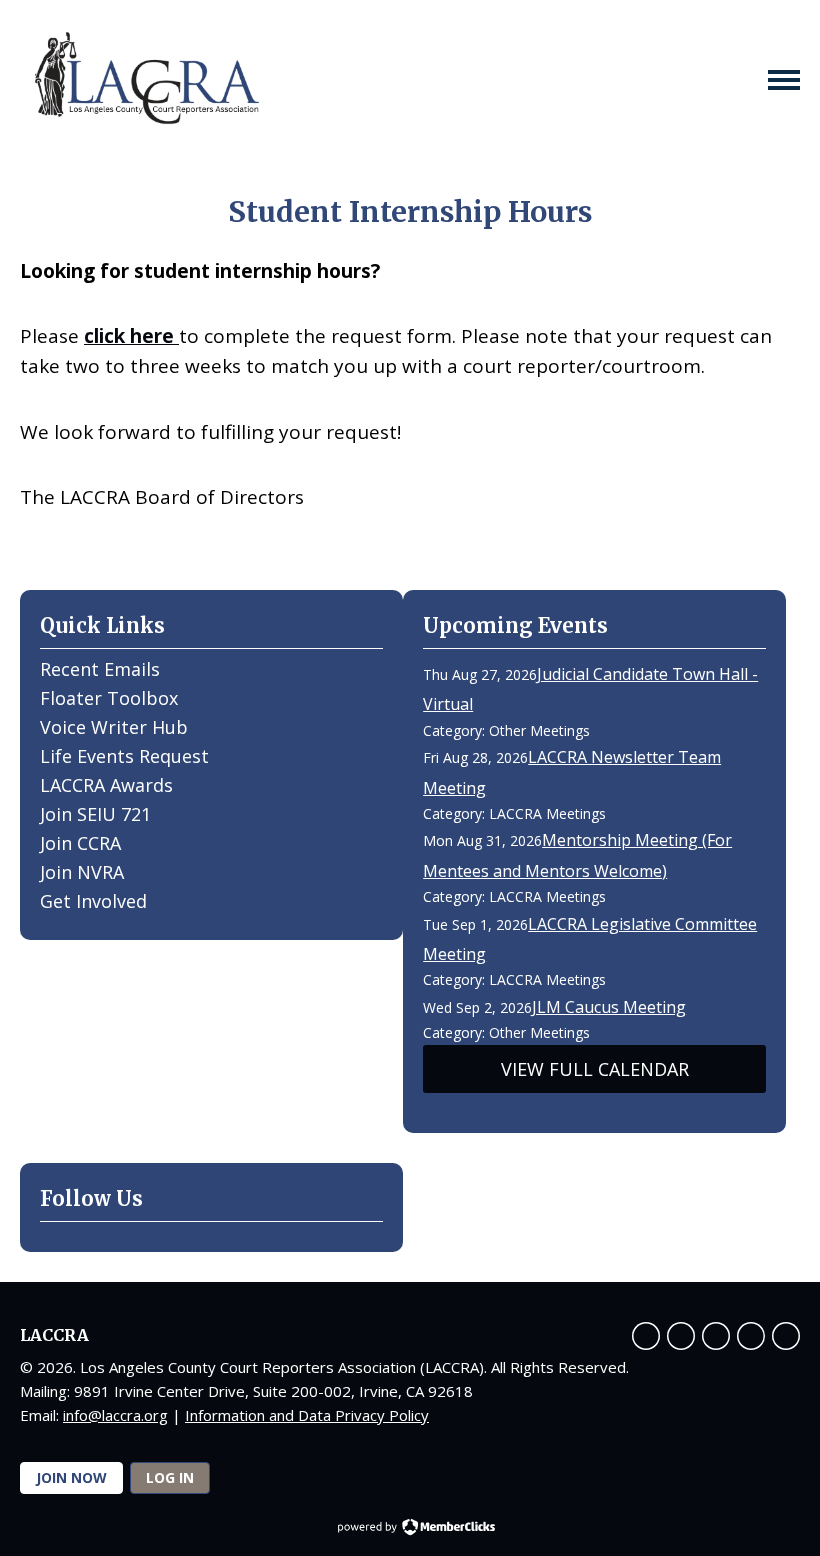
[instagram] (751, 1336)
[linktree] (786, 1336)
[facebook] (646, 1336)
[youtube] (716, 1336)
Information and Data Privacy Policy (307, 1415)
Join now (71, 1477)
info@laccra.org (115, 1415)
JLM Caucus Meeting (609, 1007)
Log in (170, 1477)
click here (131, 336)
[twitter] (681, 1336)
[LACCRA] (145, 80)
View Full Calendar (595, 1069)
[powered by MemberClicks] (410, 1529)
